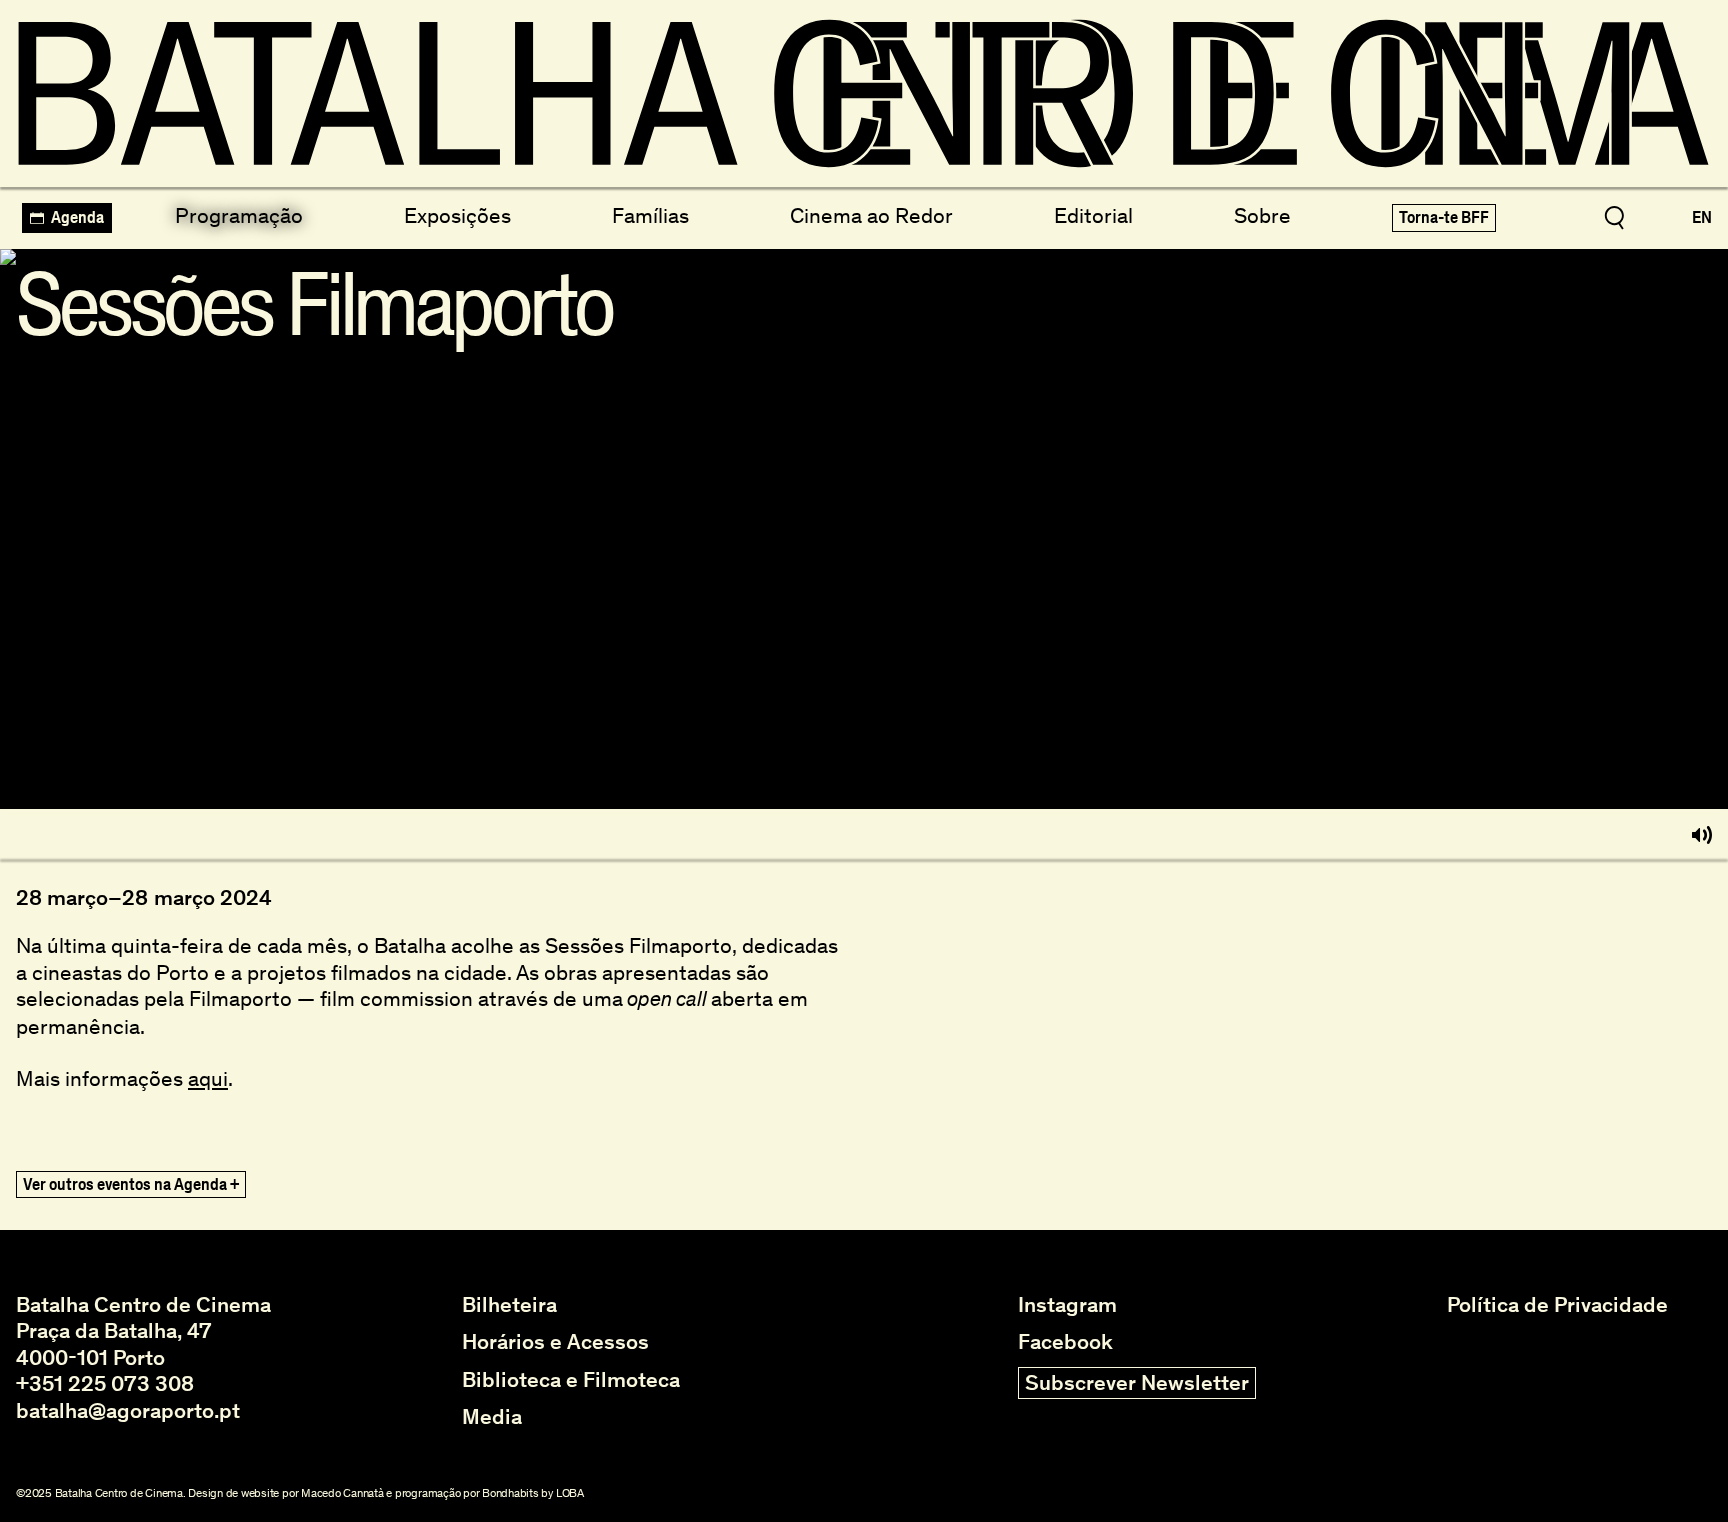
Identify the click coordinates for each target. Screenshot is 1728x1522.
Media (492, 1417)
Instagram (1067, 1305)
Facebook (1065, 1342)
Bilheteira (509, 1305)
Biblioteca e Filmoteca (571, 1380)
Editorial (1093, 215)
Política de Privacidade (1557, 1305)
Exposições (457, 215)
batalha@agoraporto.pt (128, 1410)
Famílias (650, 215)
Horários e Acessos (555, 1342)
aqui (208, 1078)
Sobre (1262, 215)
